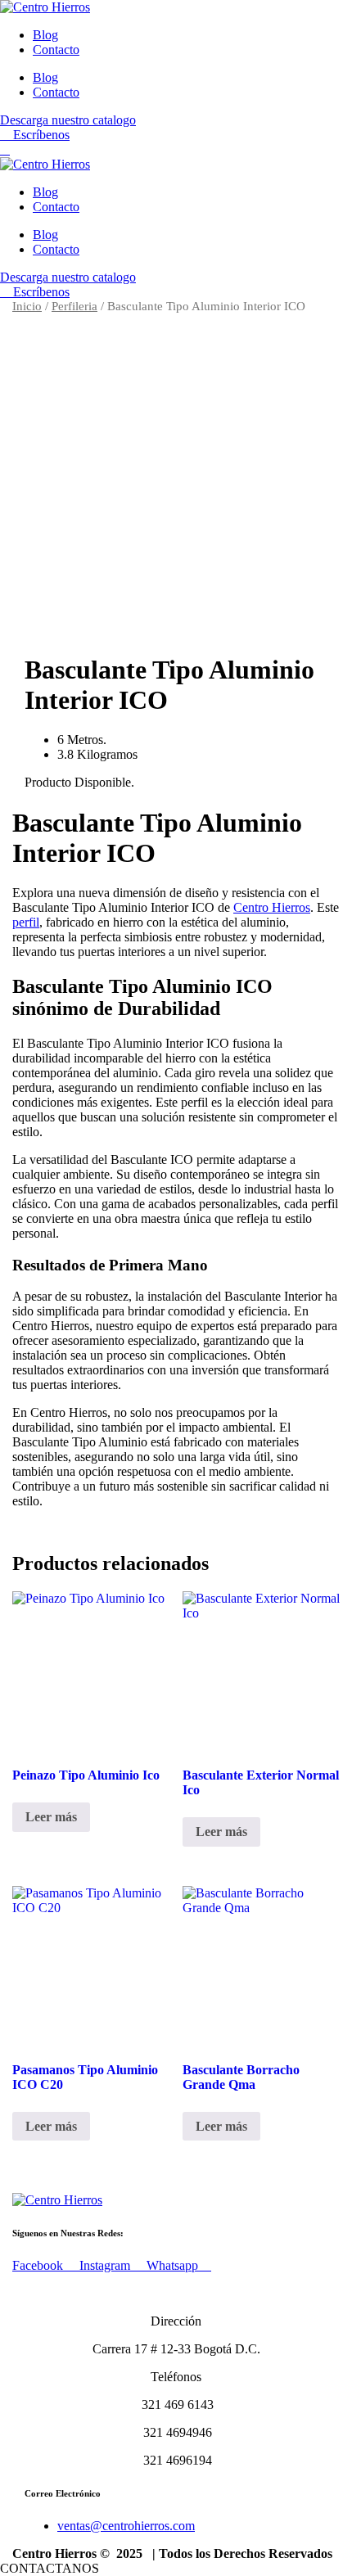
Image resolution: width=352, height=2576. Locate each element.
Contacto (56, 50)
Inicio (27, 306)
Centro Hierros (272, 907)
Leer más (51, 1817)
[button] (51, 2568)
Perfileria (74, 306)
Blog (45, 35)
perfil (26, 922)
